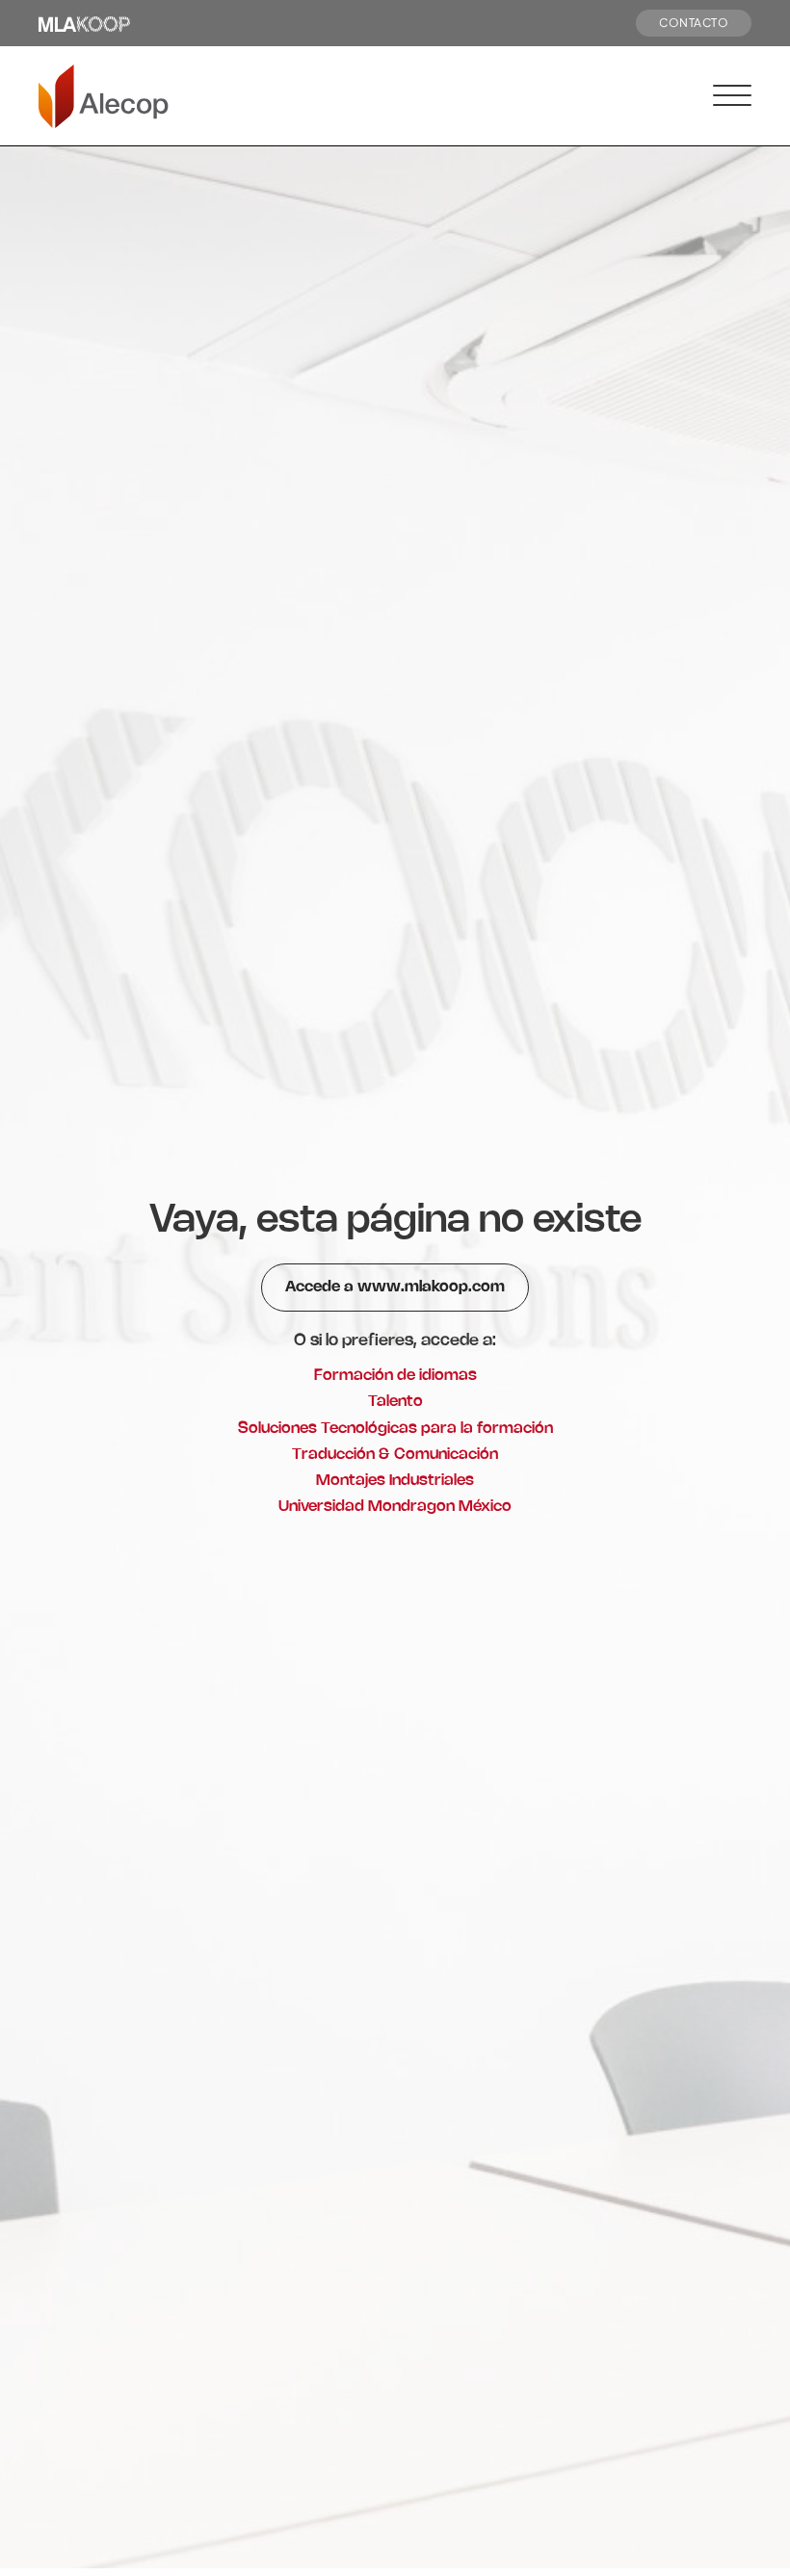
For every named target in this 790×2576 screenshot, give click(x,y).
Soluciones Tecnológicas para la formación (395, 1429)
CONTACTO (694, 23)
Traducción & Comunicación (395, 1455)
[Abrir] (732, 96)
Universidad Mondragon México (395, 1507)
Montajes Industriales (395, 1481)
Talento (395, 1402)
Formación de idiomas (395, 1376)
